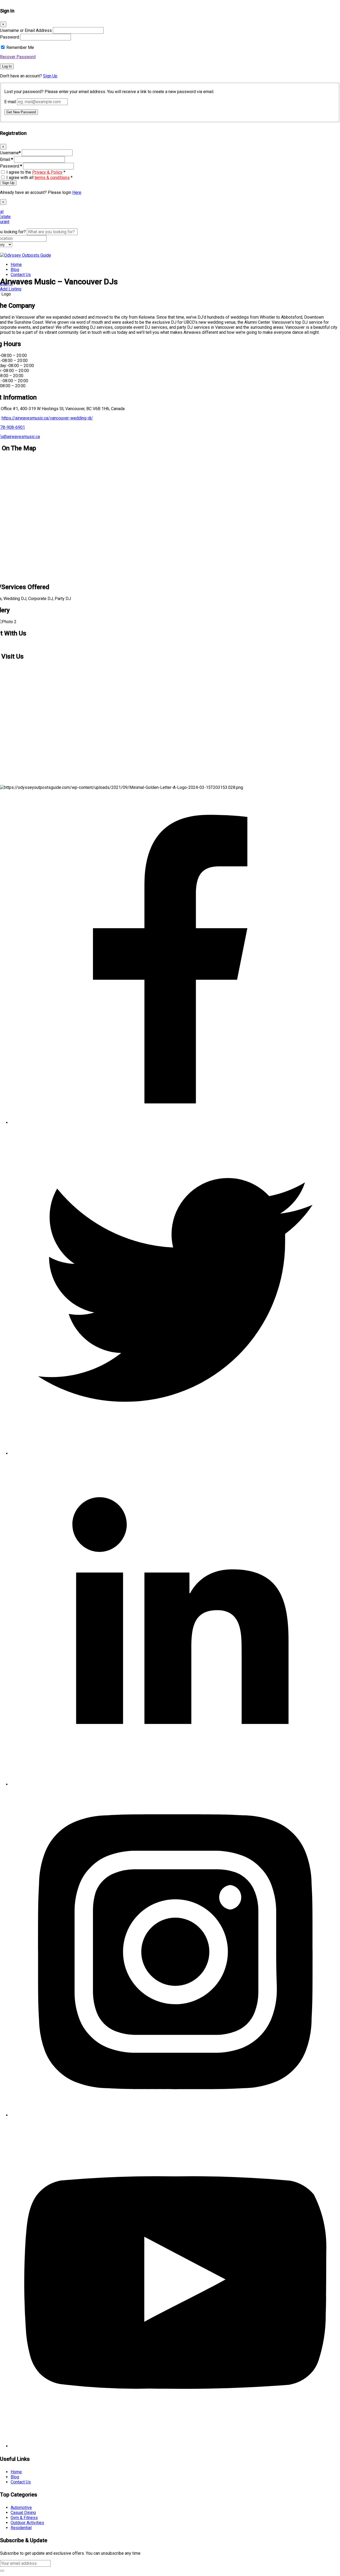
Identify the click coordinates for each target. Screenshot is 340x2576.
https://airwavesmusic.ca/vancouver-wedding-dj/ (47, 418)
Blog (15, 270)
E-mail (10, 102)
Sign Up (50, 76)
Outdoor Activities (27, 2523)
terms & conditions (52, 178)
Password (10, 37)
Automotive (21, 2508)
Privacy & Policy (47, 172)
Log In (7, 66)
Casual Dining (23, 2513)
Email (7, 159)
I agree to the (36, 172)
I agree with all (39, 178)
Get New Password (21, 112)
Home (16, 265)
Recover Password (18, 57)
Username (10, 153)
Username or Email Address (26, 30)
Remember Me (20, 47)
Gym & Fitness (24, 2518)
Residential (21, 2528)
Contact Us (21, 275)
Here (77, 192)
